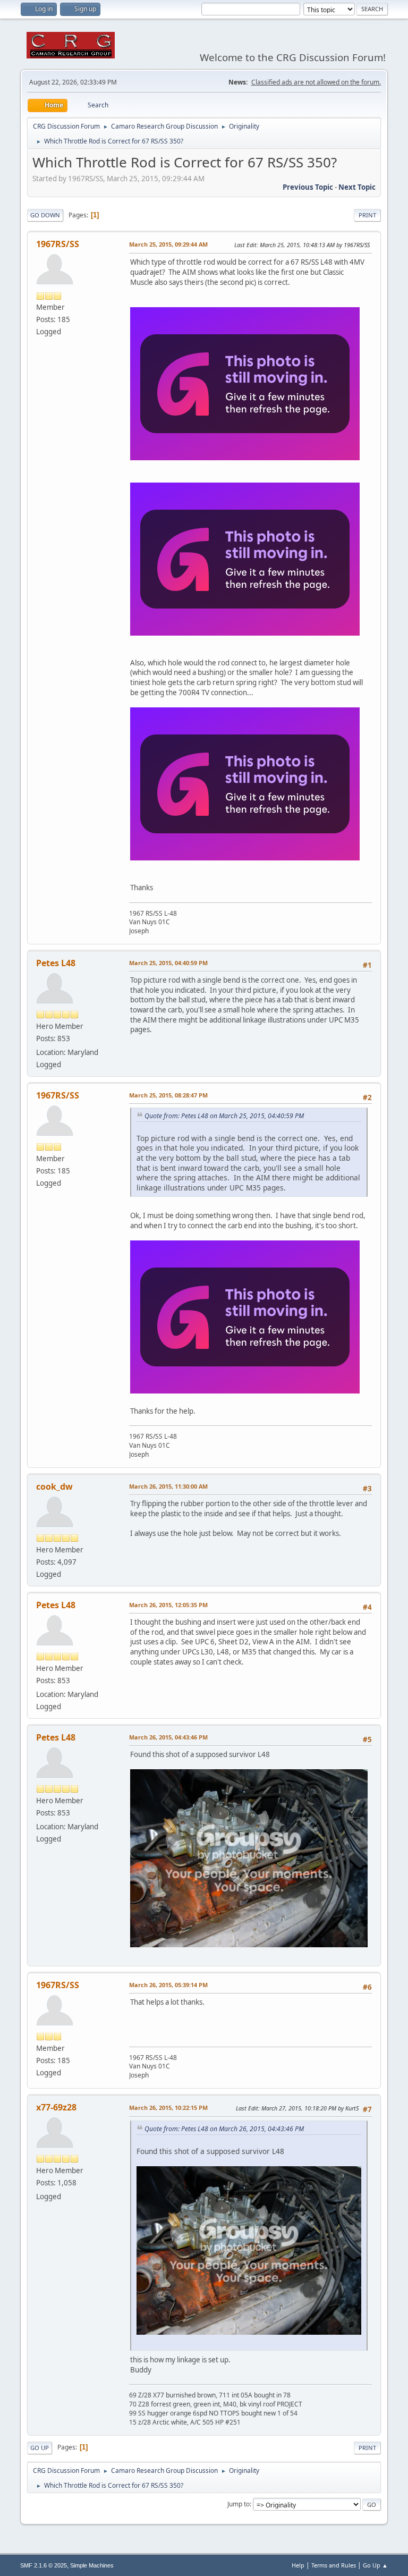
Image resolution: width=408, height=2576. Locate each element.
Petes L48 (56, 963)
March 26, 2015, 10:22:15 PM (168, 2108)
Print (367, 215)
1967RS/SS (58, 244)
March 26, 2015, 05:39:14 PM (168, 1985)
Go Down (45, 215)
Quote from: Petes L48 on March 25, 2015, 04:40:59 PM (224, 1116)
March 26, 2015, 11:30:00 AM (168, 1486)
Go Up (40, 2448)
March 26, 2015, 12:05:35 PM (168, 1605)
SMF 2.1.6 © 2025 (44, 2565)
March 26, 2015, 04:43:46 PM (168, 1737)
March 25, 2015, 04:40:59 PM (168, 963)
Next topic (357, 187)
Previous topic (308, 187)
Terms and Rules (334, 2565)
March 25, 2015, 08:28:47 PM (168, 1095)
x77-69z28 (56, 2107)
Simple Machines (92, 2565)
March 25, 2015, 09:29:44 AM (168, 244)
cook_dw (54, 1487)
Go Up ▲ (375, 2565)
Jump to (239, 2504)
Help (298, 2565)
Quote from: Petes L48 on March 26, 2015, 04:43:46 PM (224, 2129)
